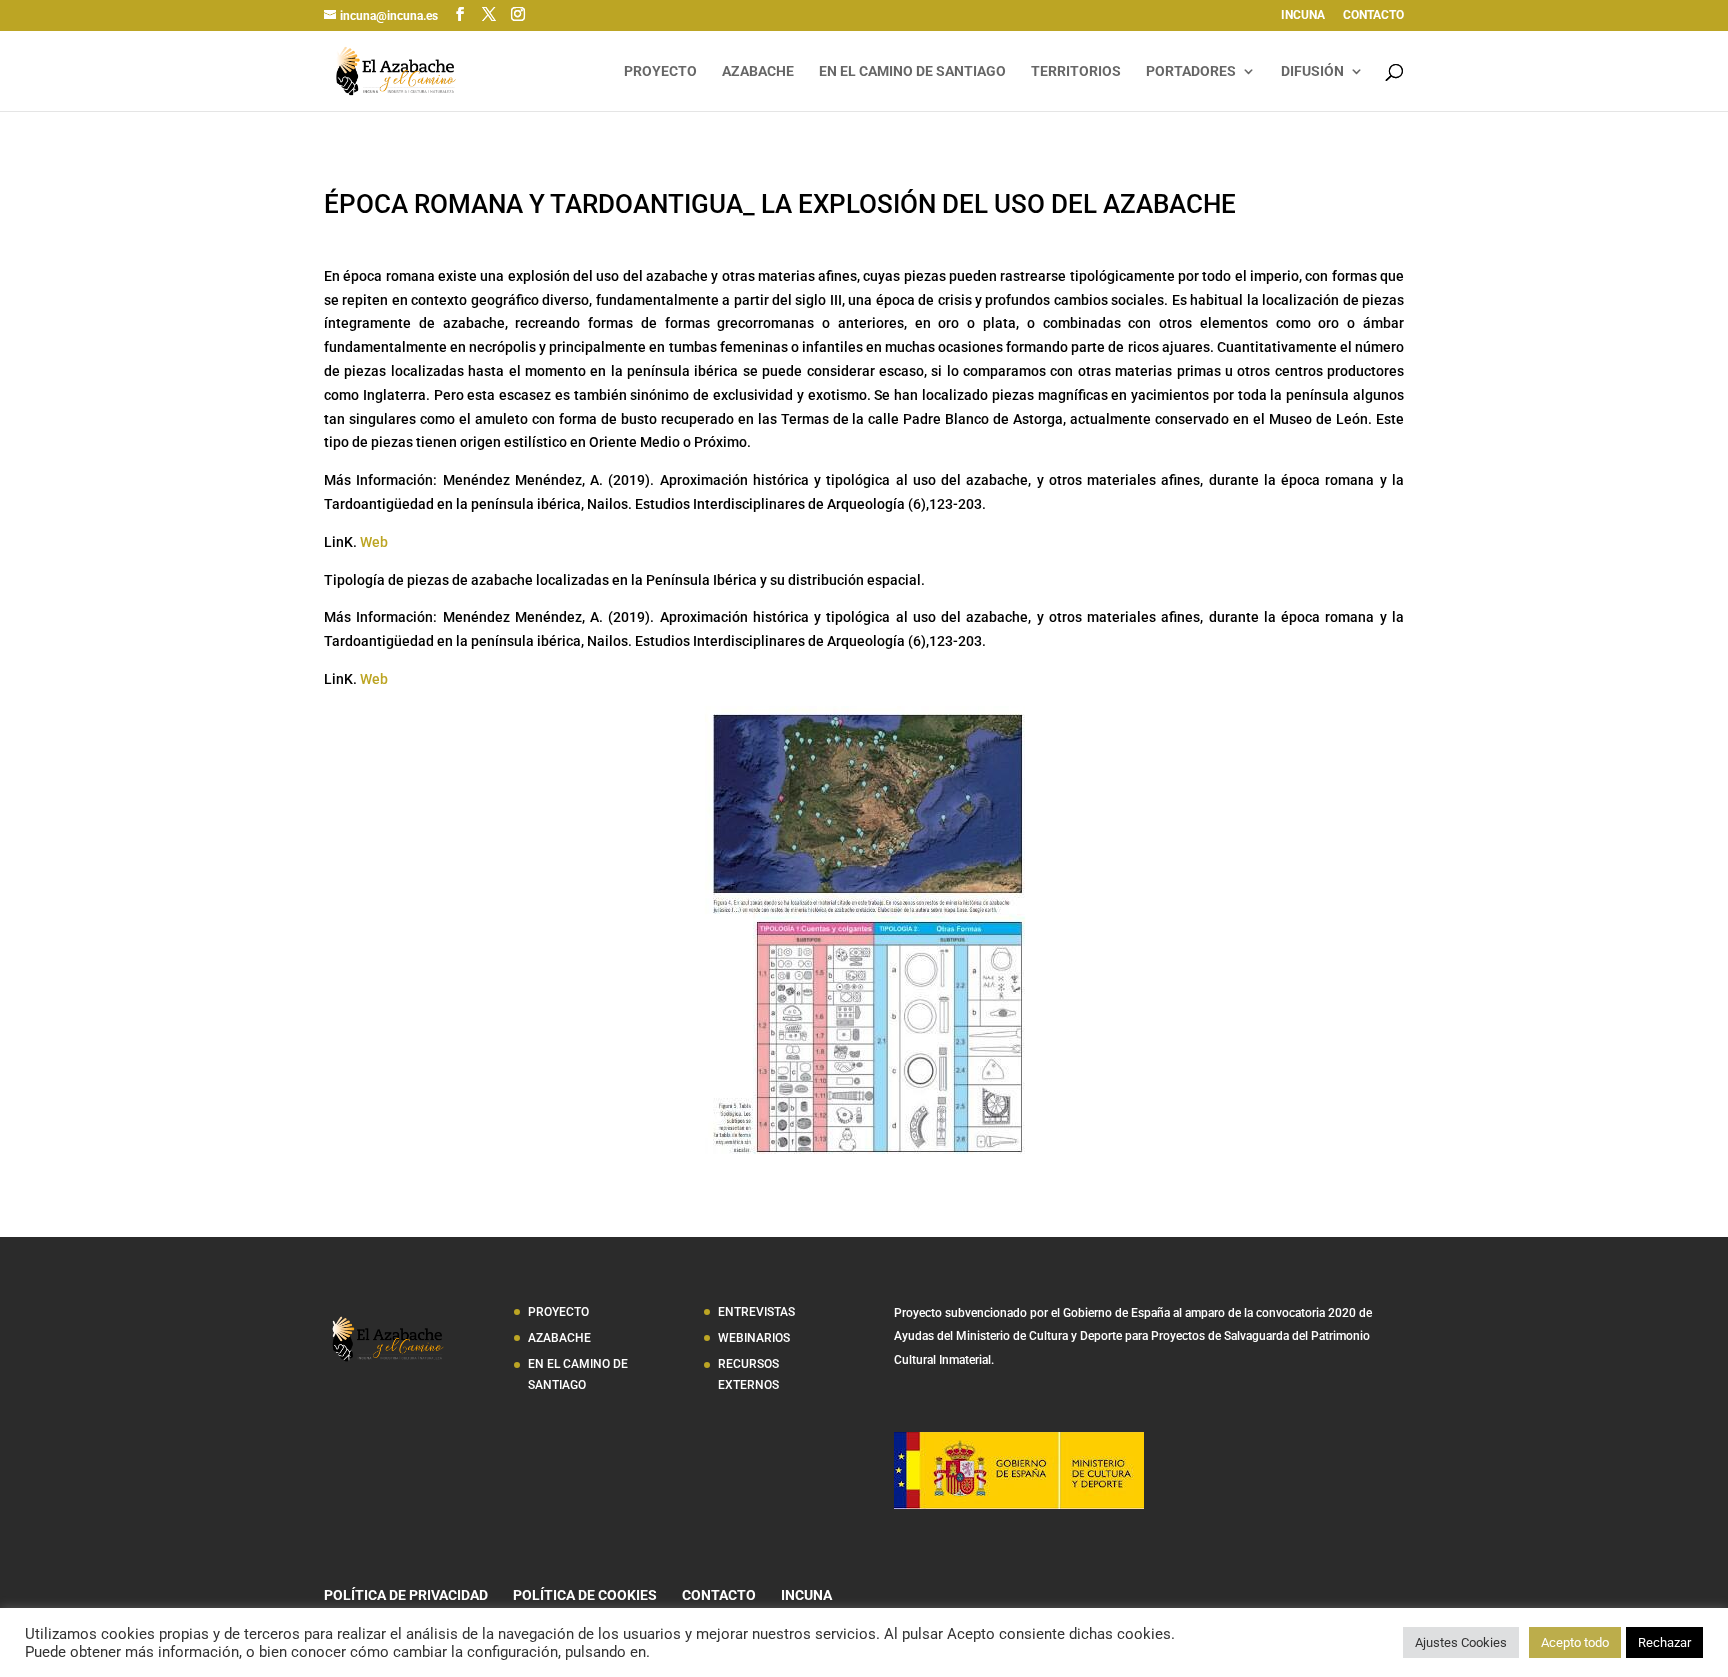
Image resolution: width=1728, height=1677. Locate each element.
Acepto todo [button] (1575, 1642)
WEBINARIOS (754, 1338)
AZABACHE (758, 71)
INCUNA (1303, 15)
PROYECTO (660, 71)
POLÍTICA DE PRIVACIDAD (406, 1595)
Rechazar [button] (1664, 1642)
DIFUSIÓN (1312, 71)
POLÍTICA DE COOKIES (585, 1595)
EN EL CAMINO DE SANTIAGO (912, 71)
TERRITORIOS (1076, 71)
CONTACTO (1373, 15)
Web (374, 542)
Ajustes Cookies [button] (1461, 1642)
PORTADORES (1191, 71)
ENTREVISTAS (756, 1312)
